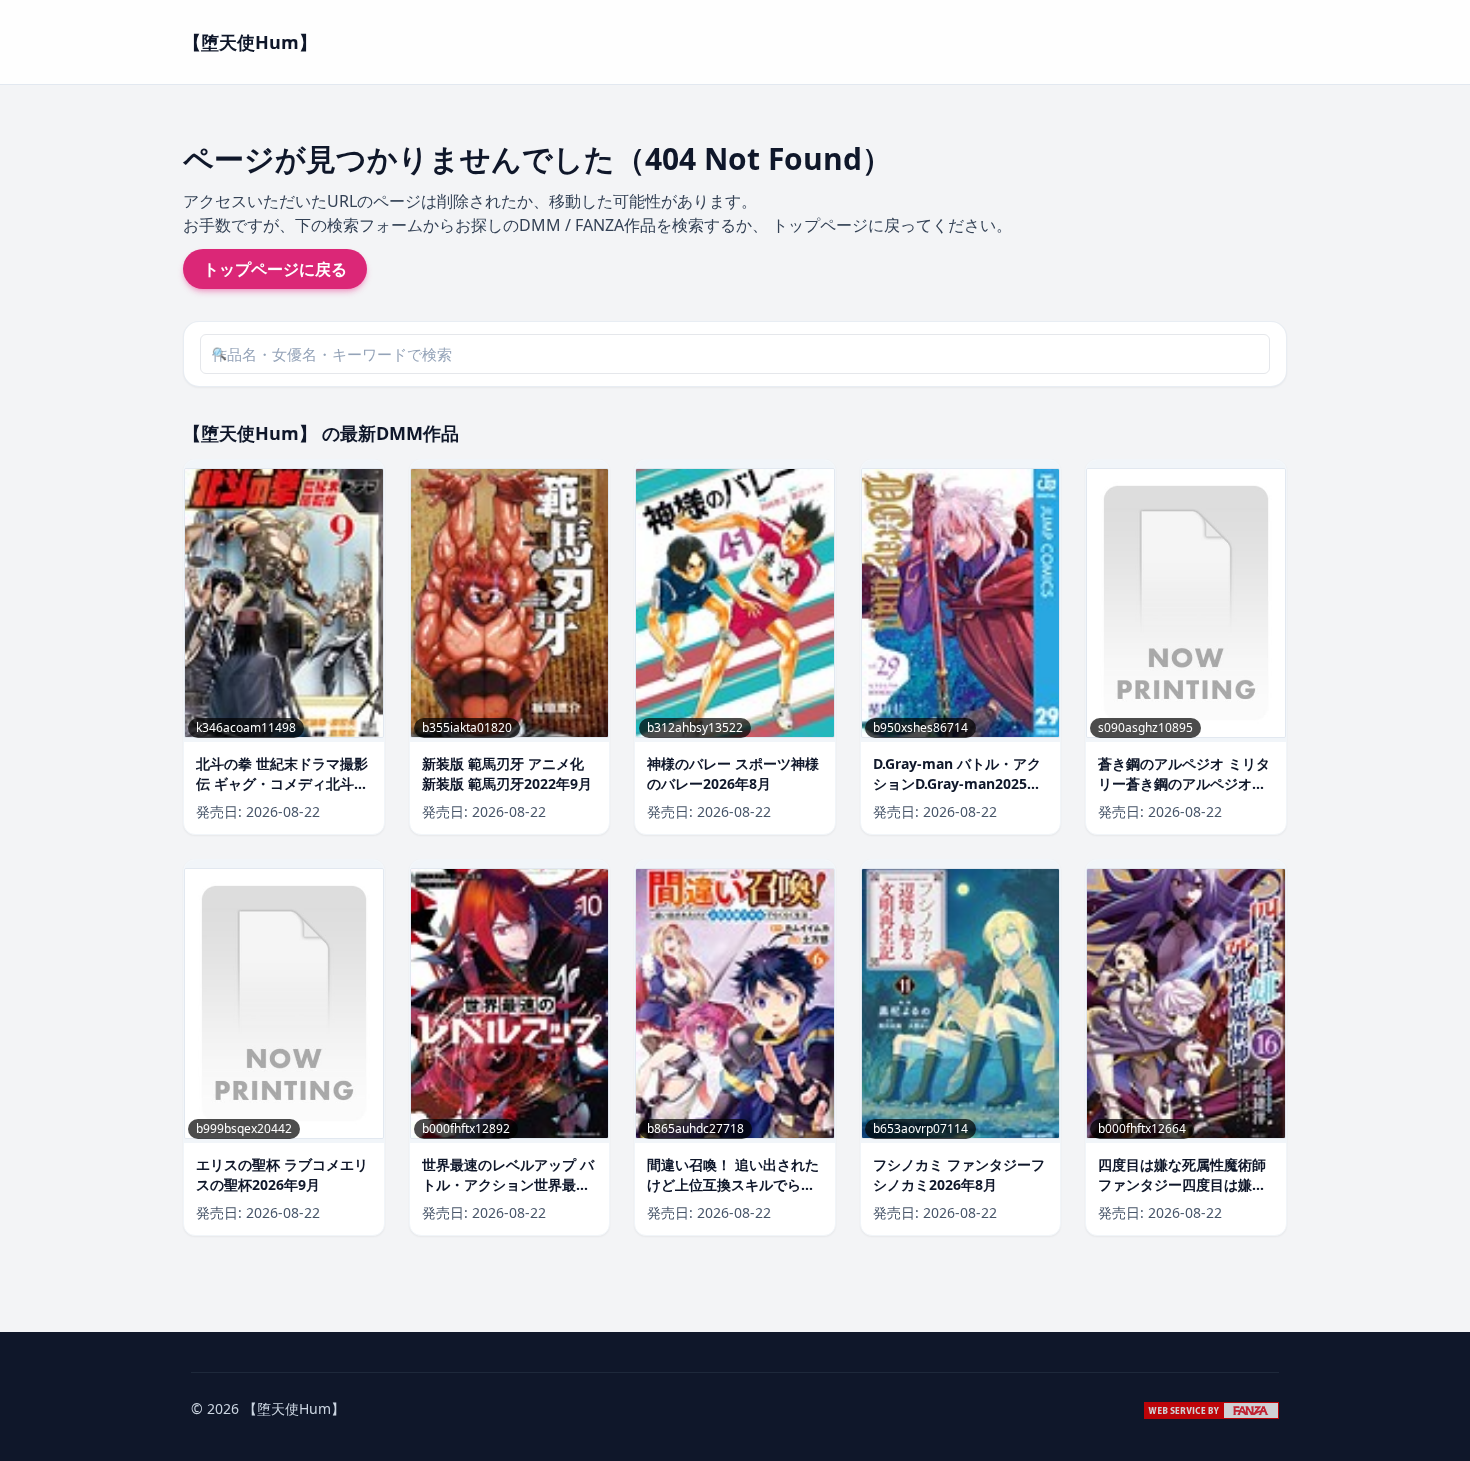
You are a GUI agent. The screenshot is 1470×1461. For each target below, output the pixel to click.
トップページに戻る (275, 269)
